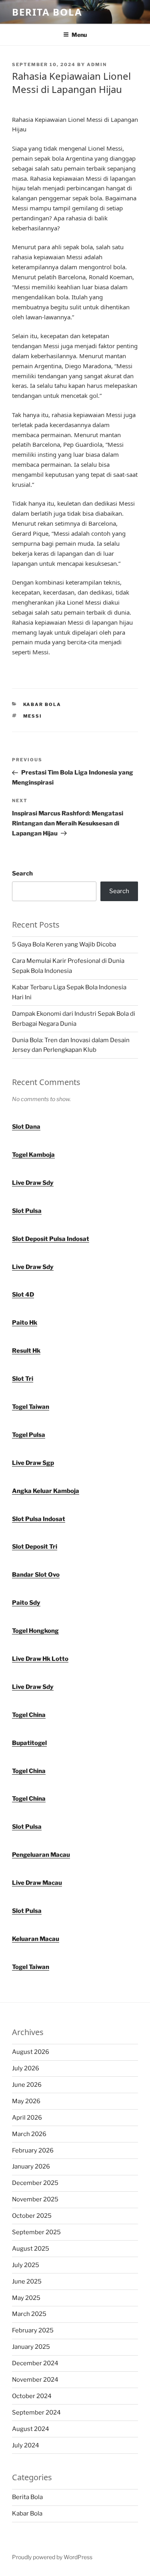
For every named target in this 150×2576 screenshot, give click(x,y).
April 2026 (27, 2118)
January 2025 (31, 2347)
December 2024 (35, 2363)
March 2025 (29, 2314)
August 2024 (31, 2429)
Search (22, 873)
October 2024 (32, 2396)
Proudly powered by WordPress (52, 2557)
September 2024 (36, 2413)
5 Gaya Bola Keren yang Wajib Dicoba (64, 944)
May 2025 (26, 2298)
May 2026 (26, 2101)
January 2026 (31, 2167)
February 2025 (33, 2330)
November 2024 (35, 2380)
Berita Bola (47, 12)
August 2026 (31, 2052)
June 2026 (27, 2085)
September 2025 (36, 2232)
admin (97, 65)
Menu (79, 35)
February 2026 (33, 2150)
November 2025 (35, 2199)
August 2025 (31, 2249)
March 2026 (29, 2134)
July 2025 (26, 2265)
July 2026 (26, 2068)
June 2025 (27, 2281)
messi (33, 716)
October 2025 (32, 2216)
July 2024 (26, 2445)
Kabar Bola (42, 704)
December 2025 (35, 2183)
